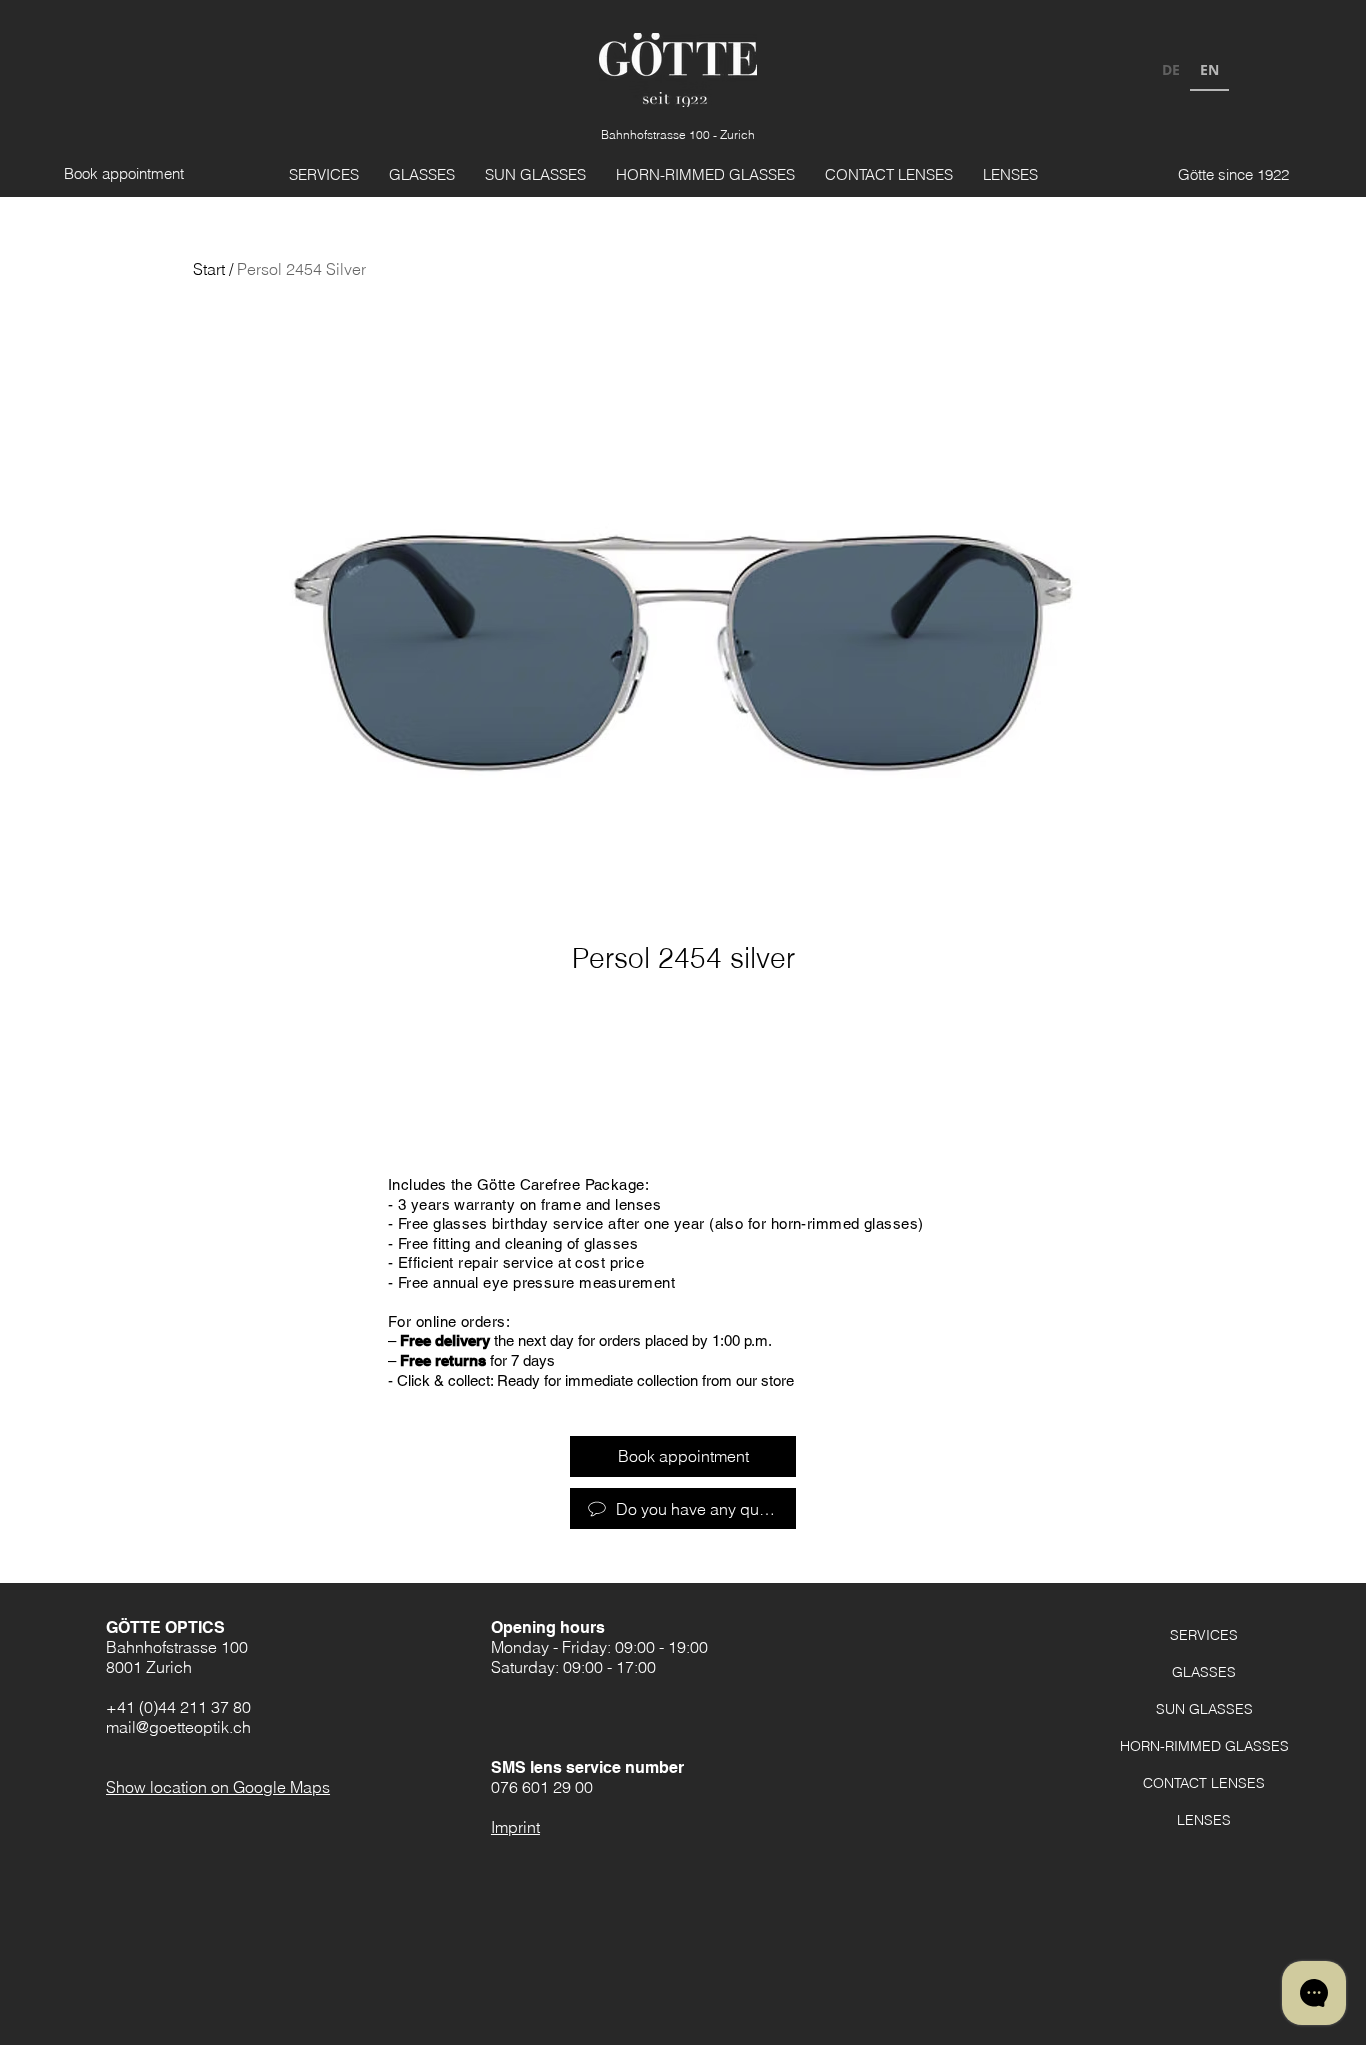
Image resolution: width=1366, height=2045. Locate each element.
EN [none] (1209, 69)
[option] (1171, 72)
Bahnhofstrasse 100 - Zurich (678, 134)
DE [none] (1171, 69)
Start (209, 269)
